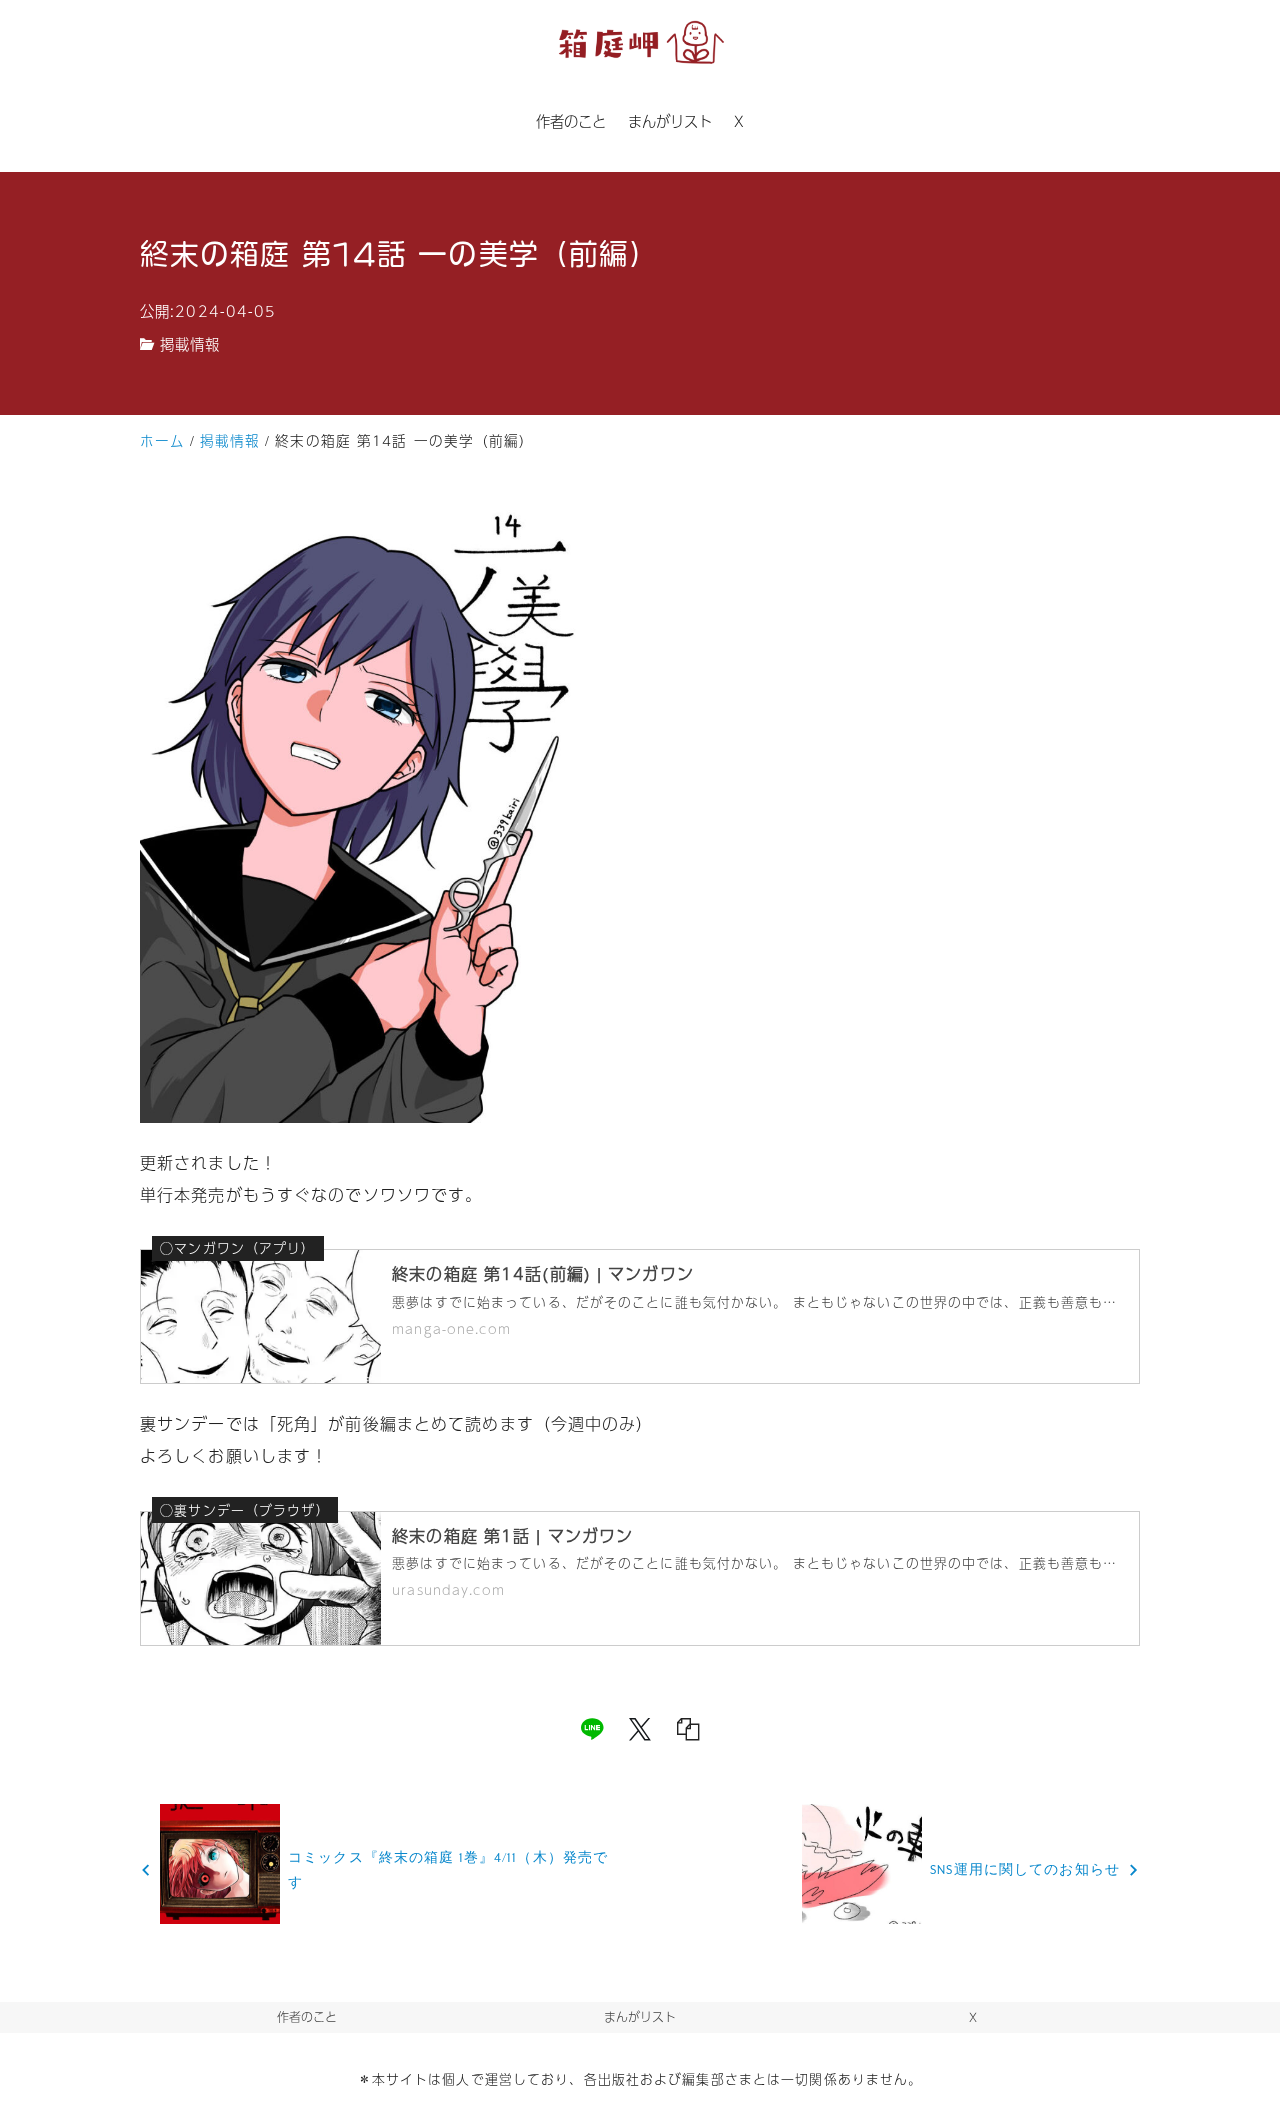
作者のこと (307, 2017)
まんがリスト (640, 2017)
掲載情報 (190, 344)
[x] (640, 1729)
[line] (592, 1729)
